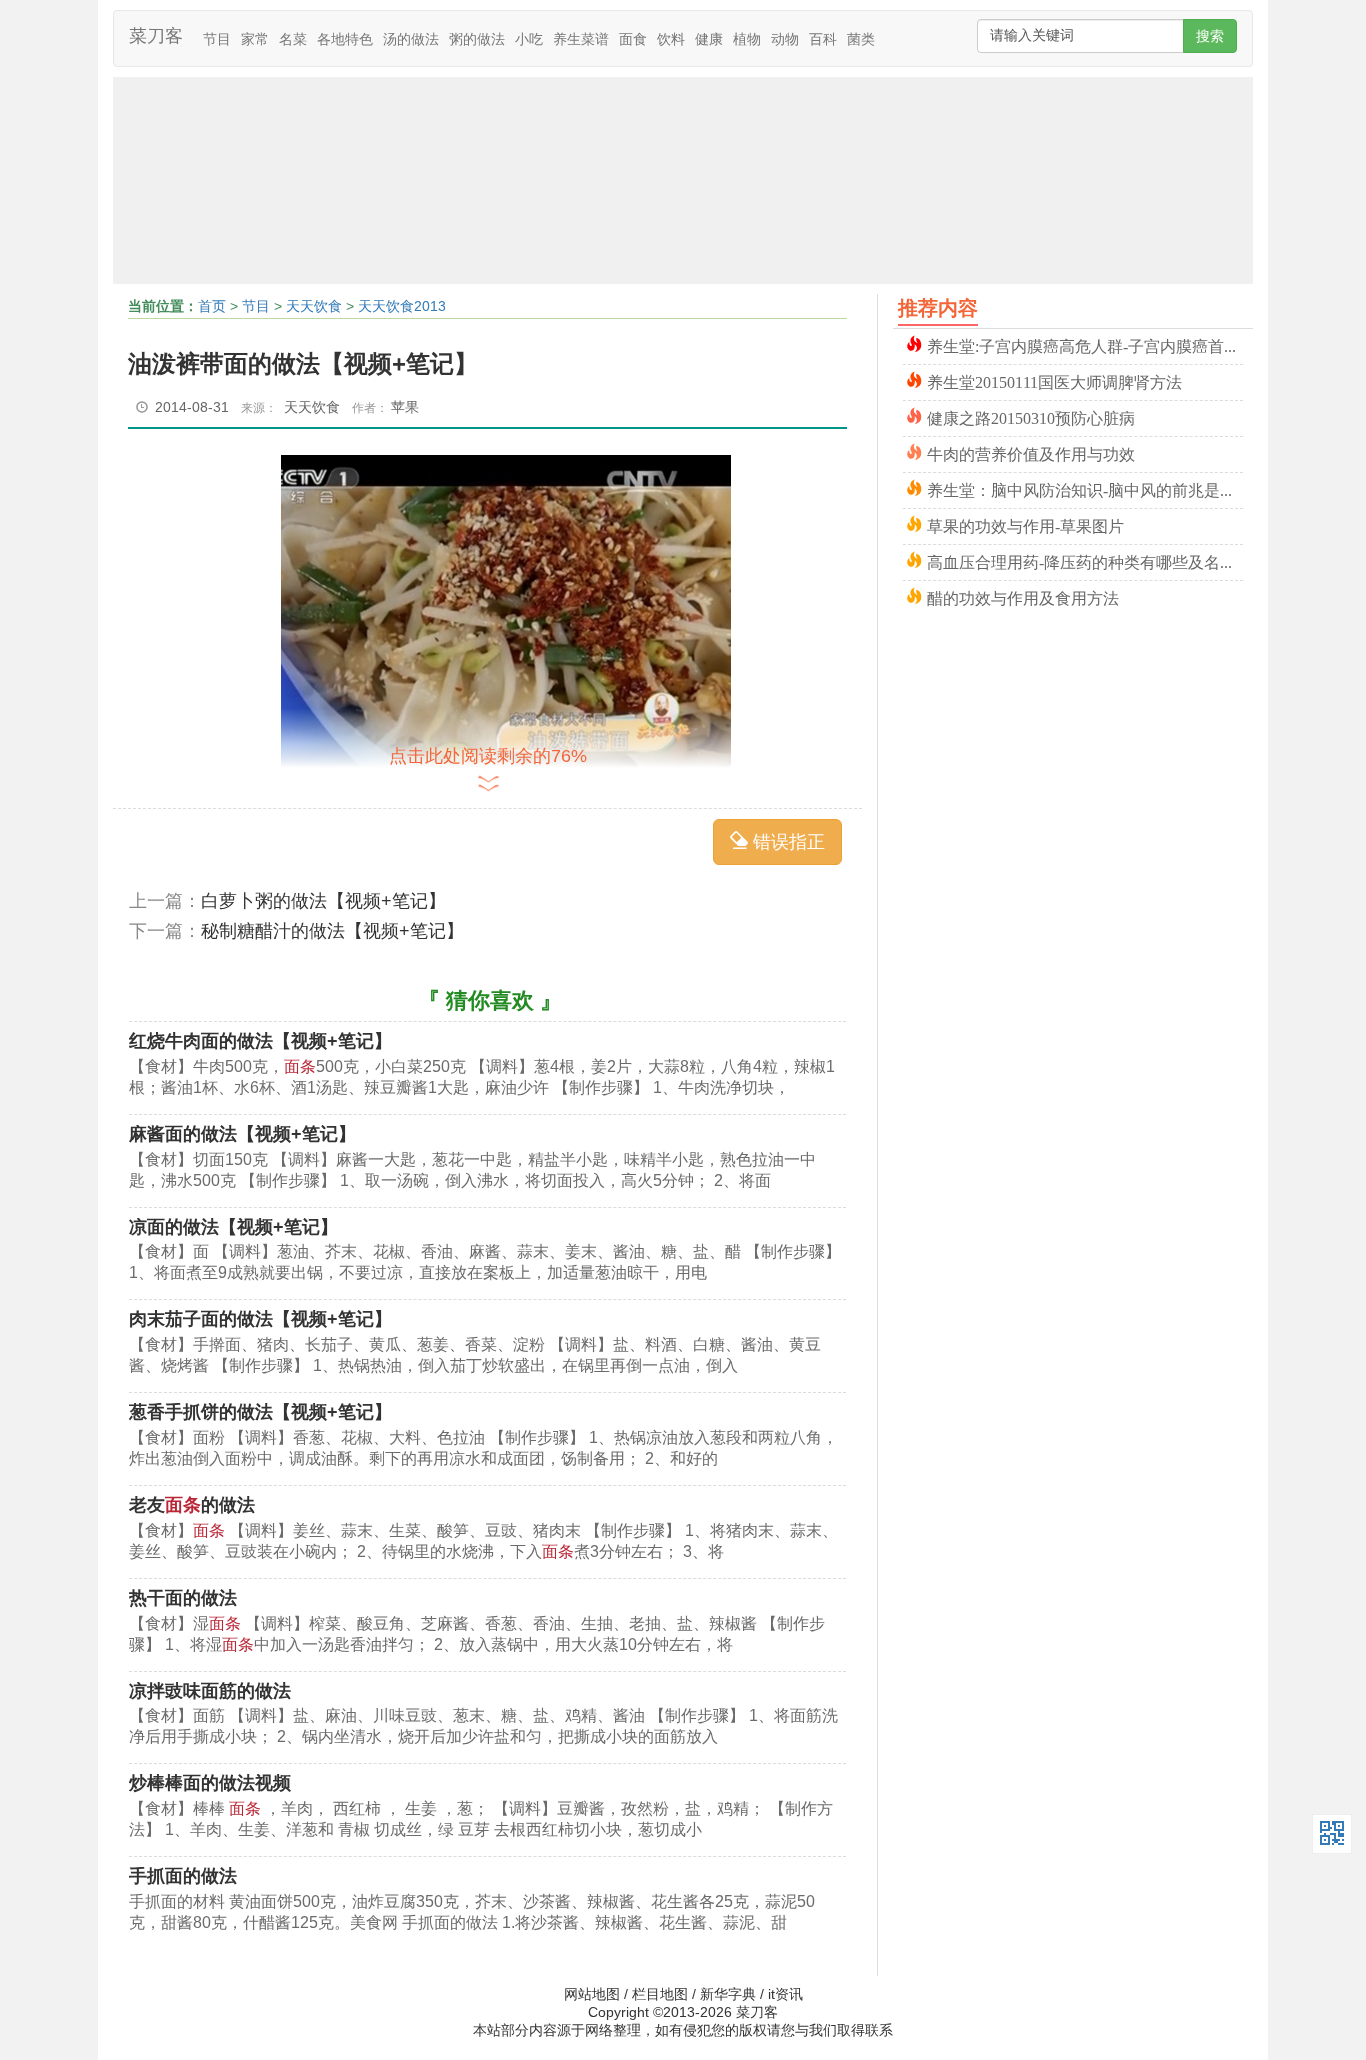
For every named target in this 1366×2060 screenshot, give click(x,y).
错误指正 (786, 842)
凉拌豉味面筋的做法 (210, 1691)
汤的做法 (411, 39)
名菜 (293, 39)
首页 (212, 306)
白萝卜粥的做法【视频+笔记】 (323, 901)
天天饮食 (314, 306)
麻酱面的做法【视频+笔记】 (242, 1134)
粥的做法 (477, 39)
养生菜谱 (581, 39)
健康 (709, 39)
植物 (747, 39)
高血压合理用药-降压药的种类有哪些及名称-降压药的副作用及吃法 (1085, 560)
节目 (217, 39)
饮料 (671, 39)
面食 (633, 39)
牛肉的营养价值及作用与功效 (1031, 452)
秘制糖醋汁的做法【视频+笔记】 (332, 931)
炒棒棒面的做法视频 (210, 1783)
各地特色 (345, 39)
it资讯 (785, 1994)
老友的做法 (192, 1505)
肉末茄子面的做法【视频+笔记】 (260, 1319)
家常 (255, 39)
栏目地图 (660, 1994)
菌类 (861, 39)
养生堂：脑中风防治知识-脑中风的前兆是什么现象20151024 (1085, 488)
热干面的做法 (183, 1598)
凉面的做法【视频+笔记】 (233, 1227)
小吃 (529, 39)
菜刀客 (156, 36)
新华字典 (728, 1994)
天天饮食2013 (402, 306)
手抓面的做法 (183, 1876)
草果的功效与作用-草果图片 (1025, 524)
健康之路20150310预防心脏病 (1031, 416)
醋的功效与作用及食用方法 (1023, 596)
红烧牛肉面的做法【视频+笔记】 (260, 1041)
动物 (785, 39)
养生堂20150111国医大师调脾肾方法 (1054, 380)
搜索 (1210, 36)
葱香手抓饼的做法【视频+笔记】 (260, 1412)
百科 (823, 39)
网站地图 (592, 1994)
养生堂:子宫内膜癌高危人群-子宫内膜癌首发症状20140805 (1085, 344)
